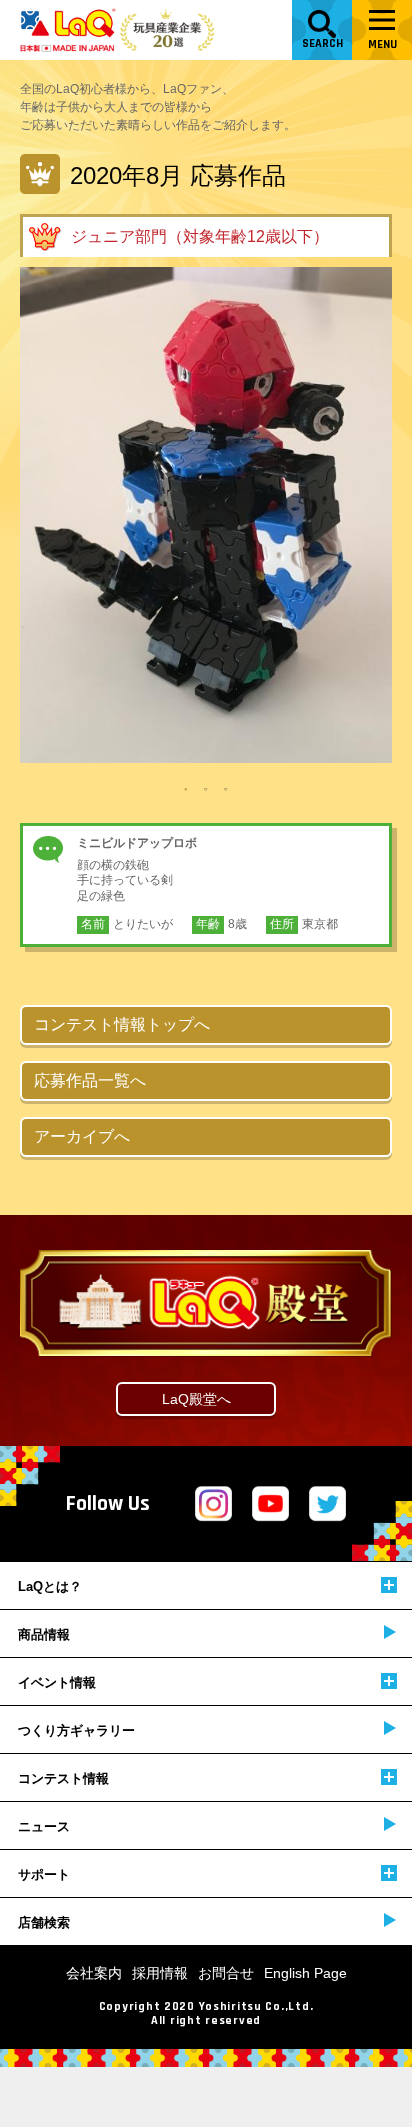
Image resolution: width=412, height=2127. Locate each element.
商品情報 (44, 1634)
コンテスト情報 (63, 1778)
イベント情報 (57, 1682)
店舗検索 (44, 1922)
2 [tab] (206, 788)
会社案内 (94, 1973)
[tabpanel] (206, 515)
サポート (44, 1874)
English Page (305, 1973)
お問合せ (226, 1973)
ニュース (44, 1826)
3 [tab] (226, 788)
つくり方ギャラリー (76, 1730)
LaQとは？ (50, 1586)
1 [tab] (186, 788)
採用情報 (160, 1973)
